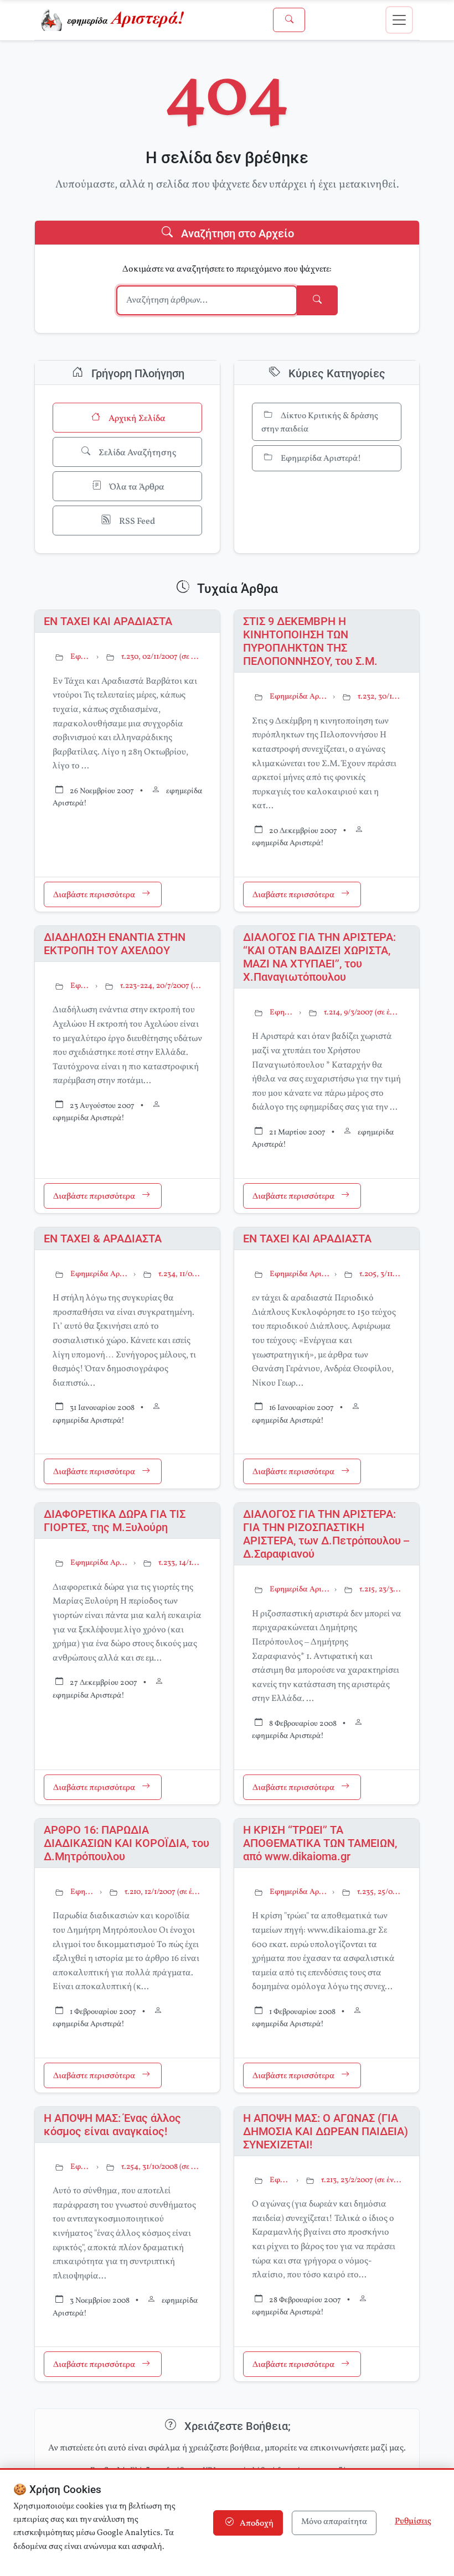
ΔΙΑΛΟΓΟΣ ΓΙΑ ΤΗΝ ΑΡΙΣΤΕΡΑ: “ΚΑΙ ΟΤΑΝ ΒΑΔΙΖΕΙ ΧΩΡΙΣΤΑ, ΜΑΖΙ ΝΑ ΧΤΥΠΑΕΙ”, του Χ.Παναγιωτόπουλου (319, 957)
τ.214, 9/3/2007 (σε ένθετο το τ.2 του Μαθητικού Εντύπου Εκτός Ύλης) (363, 1013)
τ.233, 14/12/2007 (180, 1563)
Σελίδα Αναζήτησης (136, 453)
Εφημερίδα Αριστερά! (320, 459)
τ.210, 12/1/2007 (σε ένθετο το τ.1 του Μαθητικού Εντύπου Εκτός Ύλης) (163, 1892)
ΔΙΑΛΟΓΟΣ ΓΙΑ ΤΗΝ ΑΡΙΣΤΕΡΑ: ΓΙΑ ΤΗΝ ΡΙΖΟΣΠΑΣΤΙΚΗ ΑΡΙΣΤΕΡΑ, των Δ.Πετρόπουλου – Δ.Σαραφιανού (326, 1534)
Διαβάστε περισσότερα (95, 895)
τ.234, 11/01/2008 (180, 1274)
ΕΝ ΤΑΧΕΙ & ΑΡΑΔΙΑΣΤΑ (103, 1238)
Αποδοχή (256, 2524)
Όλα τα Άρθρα (136, 487)
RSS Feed (136, 522)
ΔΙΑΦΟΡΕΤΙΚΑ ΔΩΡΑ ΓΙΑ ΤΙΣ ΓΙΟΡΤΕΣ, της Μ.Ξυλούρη (115, 1521)
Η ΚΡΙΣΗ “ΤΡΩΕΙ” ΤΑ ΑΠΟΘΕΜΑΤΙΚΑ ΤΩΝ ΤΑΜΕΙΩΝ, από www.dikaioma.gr (320, 1843)
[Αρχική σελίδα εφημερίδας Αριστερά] (115, 20)
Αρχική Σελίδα (136, 419)
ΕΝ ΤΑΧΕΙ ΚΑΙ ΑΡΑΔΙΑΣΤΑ (108, 621)
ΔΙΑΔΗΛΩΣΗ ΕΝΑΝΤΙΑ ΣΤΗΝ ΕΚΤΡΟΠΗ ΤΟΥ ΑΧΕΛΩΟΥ (115, 944)
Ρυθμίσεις (413, 2522)
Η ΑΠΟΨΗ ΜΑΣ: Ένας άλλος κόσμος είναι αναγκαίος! (112, 2125)
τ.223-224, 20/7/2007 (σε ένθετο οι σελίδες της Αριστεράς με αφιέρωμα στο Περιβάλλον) (161, 986)
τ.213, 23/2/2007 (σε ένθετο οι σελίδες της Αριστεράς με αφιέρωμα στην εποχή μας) (361, 2180)
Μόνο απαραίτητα (334, 2522)
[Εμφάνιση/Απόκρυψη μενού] (399, 20)
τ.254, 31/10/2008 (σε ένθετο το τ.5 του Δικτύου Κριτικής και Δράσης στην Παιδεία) (162, 2167)
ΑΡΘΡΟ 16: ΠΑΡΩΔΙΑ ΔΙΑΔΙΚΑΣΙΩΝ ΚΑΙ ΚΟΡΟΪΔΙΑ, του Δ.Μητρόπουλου (127, 1843)
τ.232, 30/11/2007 (380, 697)
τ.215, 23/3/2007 (380, 1589)
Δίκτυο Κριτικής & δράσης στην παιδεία (320, 423)
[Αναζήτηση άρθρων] (289, 20)
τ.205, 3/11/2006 (380, 1274)
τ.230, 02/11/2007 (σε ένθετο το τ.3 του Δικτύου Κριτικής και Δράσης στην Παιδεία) (162, 657)
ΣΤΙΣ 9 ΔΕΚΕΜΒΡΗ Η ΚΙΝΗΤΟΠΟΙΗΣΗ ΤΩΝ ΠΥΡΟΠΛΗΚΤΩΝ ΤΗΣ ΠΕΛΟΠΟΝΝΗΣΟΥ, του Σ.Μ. (310, 641)
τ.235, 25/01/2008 (379, 1892)
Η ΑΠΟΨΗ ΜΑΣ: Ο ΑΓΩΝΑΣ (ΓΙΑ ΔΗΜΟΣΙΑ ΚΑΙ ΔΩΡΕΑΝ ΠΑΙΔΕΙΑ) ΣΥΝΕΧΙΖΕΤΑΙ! (326, 2131)
